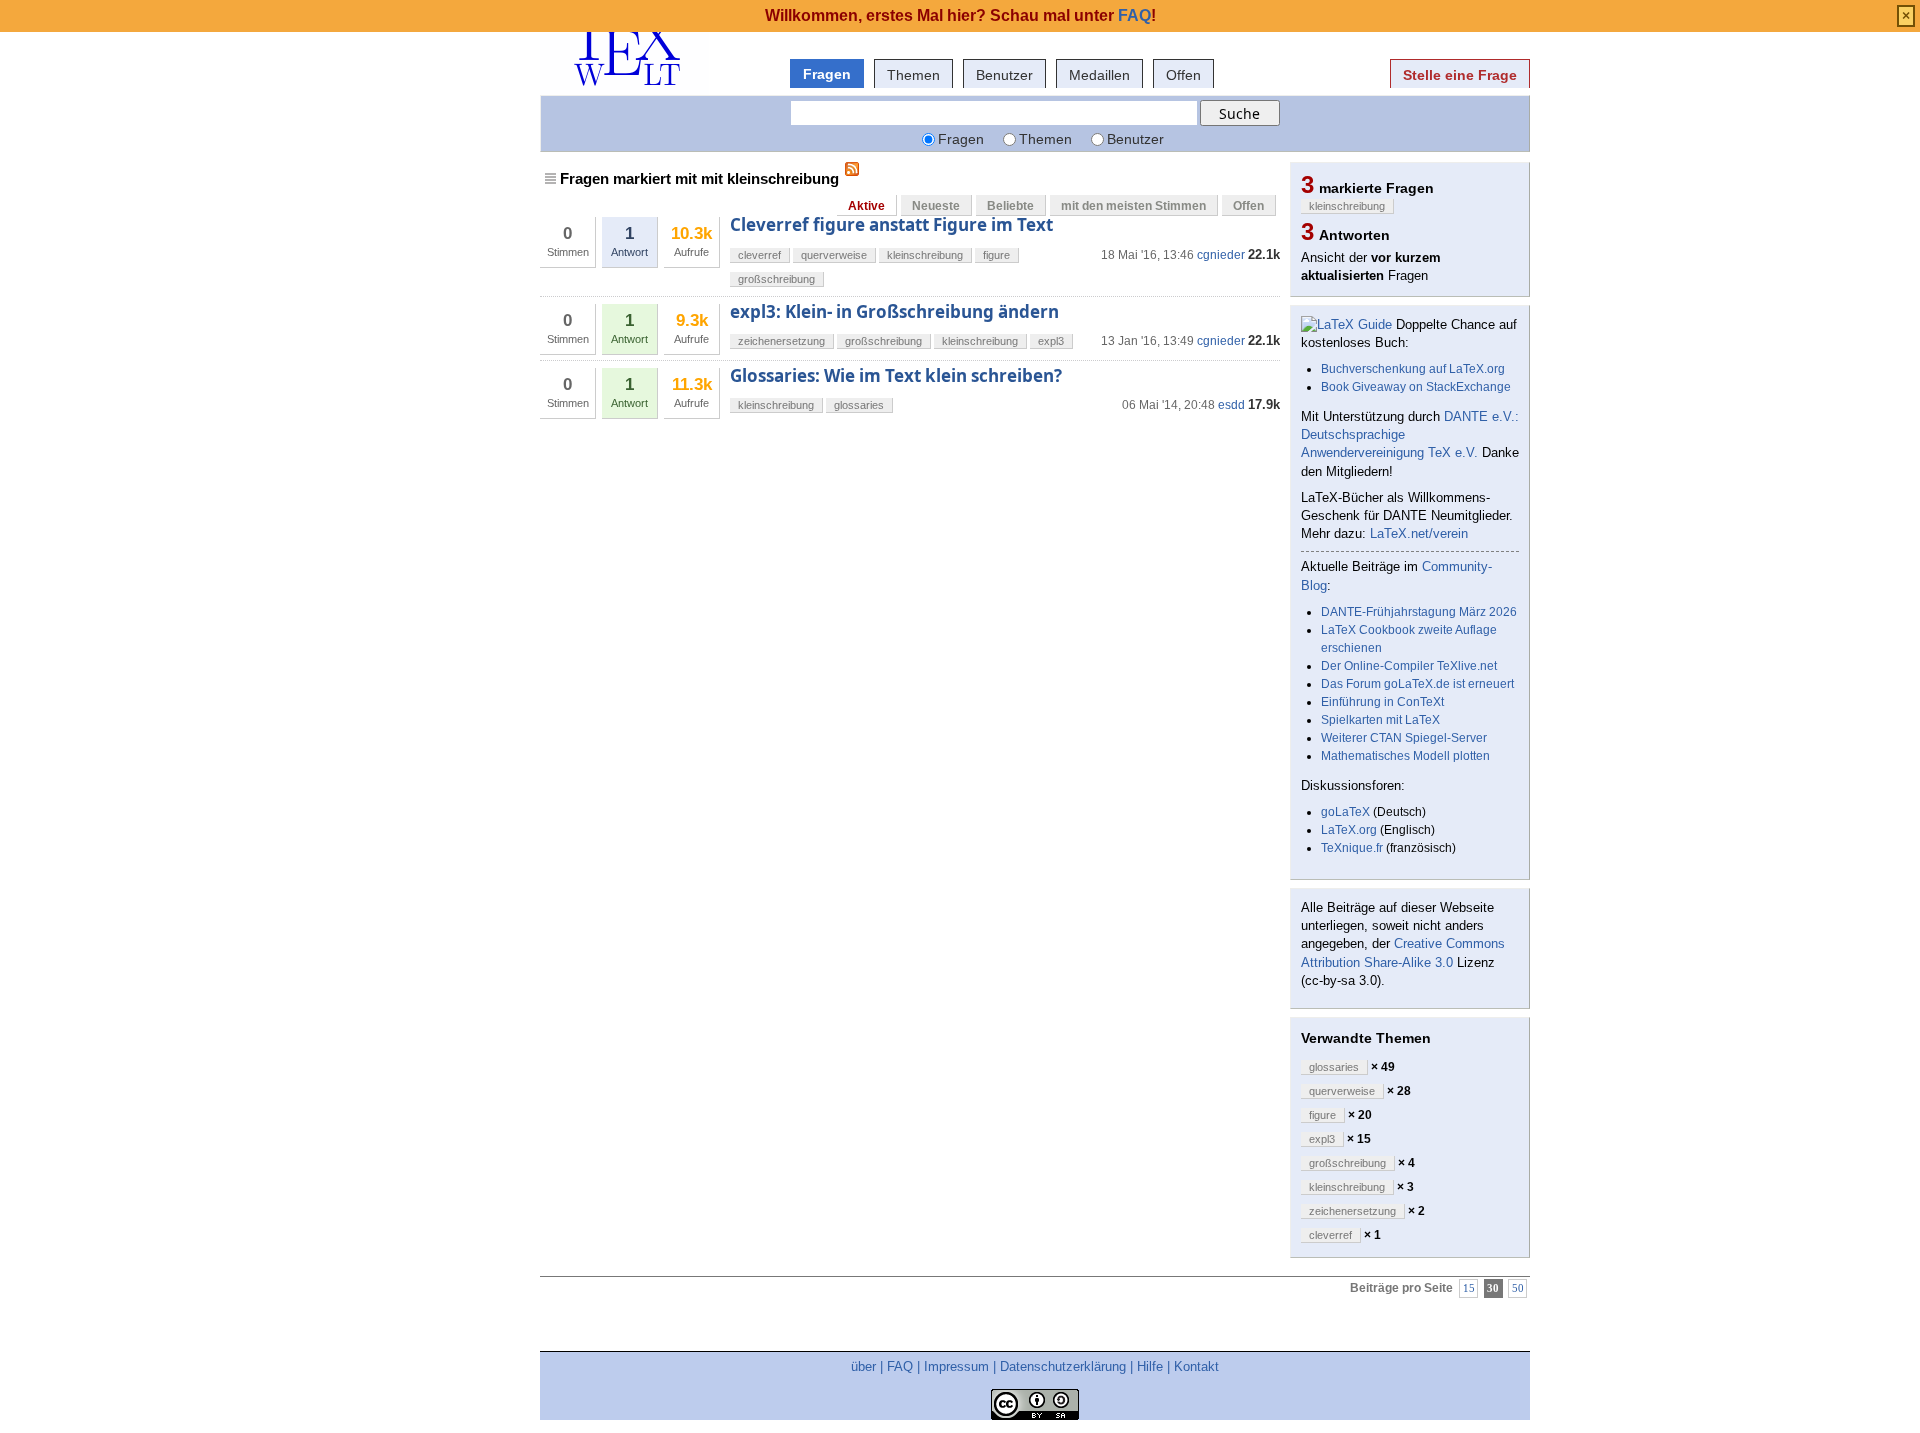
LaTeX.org (1349, 830)
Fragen (827, 74)
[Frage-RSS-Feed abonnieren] (852, 169)
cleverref (759, 255)
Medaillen (1099, 75)
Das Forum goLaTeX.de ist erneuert (1417, 684)
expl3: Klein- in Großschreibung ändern (894, 311)
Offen (1183, 75)
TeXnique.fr (1352, 848)
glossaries (859, 405)
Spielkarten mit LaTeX (1380, 720)
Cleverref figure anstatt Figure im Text (891, 224)
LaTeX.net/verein (1419, 533)
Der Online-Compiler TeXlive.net (1409, 666)
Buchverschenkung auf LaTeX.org (1413, 369)
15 (1469, 1288)
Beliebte (1010, 206)
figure (996, 255)
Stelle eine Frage (1460, 75)
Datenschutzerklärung (1063, 1366)
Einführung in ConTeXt (1382, 702)
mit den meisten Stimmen (1133, 206)
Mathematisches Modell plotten (1405, 756)
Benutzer (1004, 75)
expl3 (1051, 341)
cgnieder (1221, 255)
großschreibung (776, 279)
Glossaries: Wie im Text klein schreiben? (896, 375)
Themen (913, 75)
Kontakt (1196, 1366)
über (863, 1366)
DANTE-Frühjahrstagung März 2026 (1419, 612)
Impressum (956, 1366)
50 (1518, 1288)
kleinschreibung (925, 255)
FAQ (900, 1366)
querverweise (834, 255)
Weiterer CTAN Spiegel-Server (1404, 738)
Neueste (936, 206)
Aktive (866, 206)
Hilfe (1150, 1366)
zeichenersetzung (781, 341)
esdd (1231, 405)
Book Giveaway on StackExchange (1416, 387)
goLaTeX (1345, 812)
